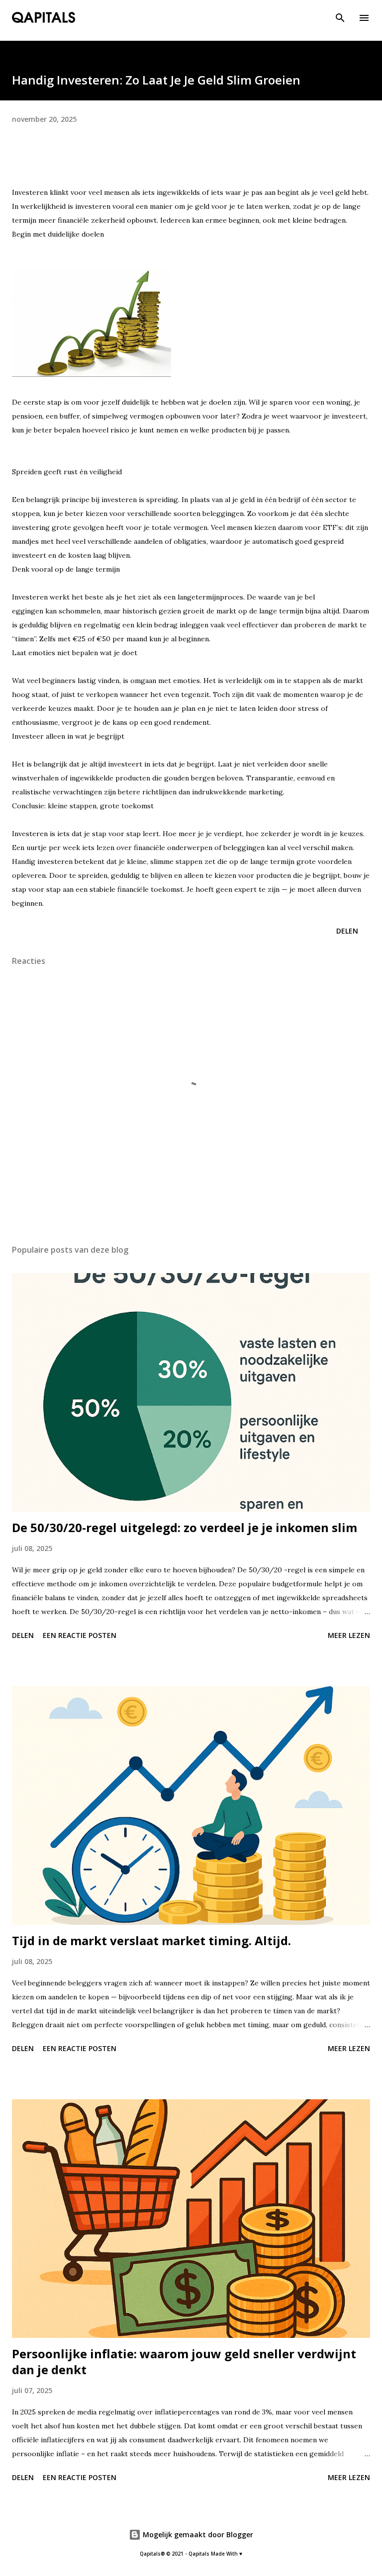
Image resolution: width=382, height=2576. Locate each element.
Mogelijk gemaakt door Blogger (197, 2534)
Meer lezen (349, 1635)
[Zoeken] (340, 18)
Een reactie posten (80, 1635)
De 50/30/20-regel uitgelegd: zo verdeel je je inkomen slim (185, 1527)
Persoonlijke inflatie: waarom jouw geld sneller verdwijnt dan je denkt (184, 2361)
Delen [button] (347, 931)
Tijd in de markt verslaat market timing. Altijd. (151, 1940)
